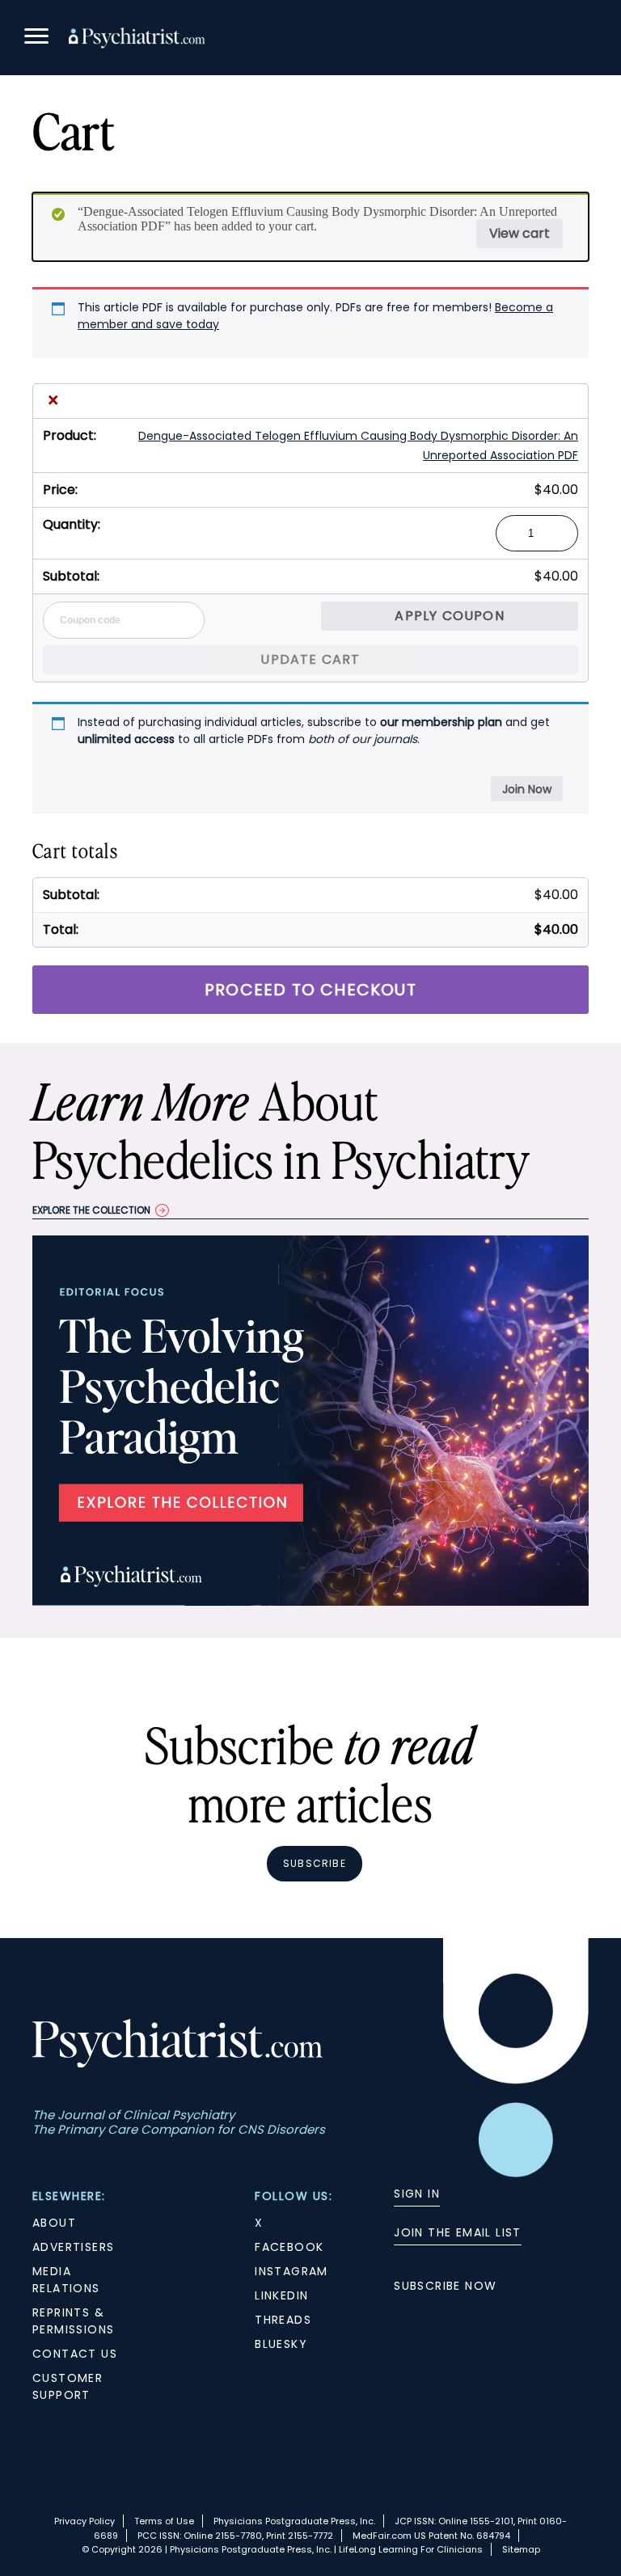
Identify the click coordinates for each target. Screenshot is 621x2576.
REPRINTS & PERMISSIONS (73, 2321)
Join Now (527, 789)
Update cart (310, 659)
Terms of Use (164, 2521)
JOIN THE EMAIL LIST (458, 2232)
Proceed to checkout (310, 990)
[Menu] (36, 38)
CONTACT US (75, 2354)
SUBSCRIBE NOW (445, 2286)
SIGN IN (417, 2194)
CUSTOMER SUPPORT (68, 2386)
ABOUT (54, 2223)
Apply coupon (449, 616)
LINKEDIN (281, 2295)
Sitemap (521, 2549)
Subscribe (315, 1863)
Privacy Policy (84, 2521)
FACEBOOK (289, 2247)
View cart (520, 233)
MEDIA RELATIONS (66, 2280)
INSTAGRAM (291, 2271)
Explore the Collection (91, 1210)
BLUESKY (281, 2344)
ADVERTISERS (73, 2247)
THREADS (283, 2320)
